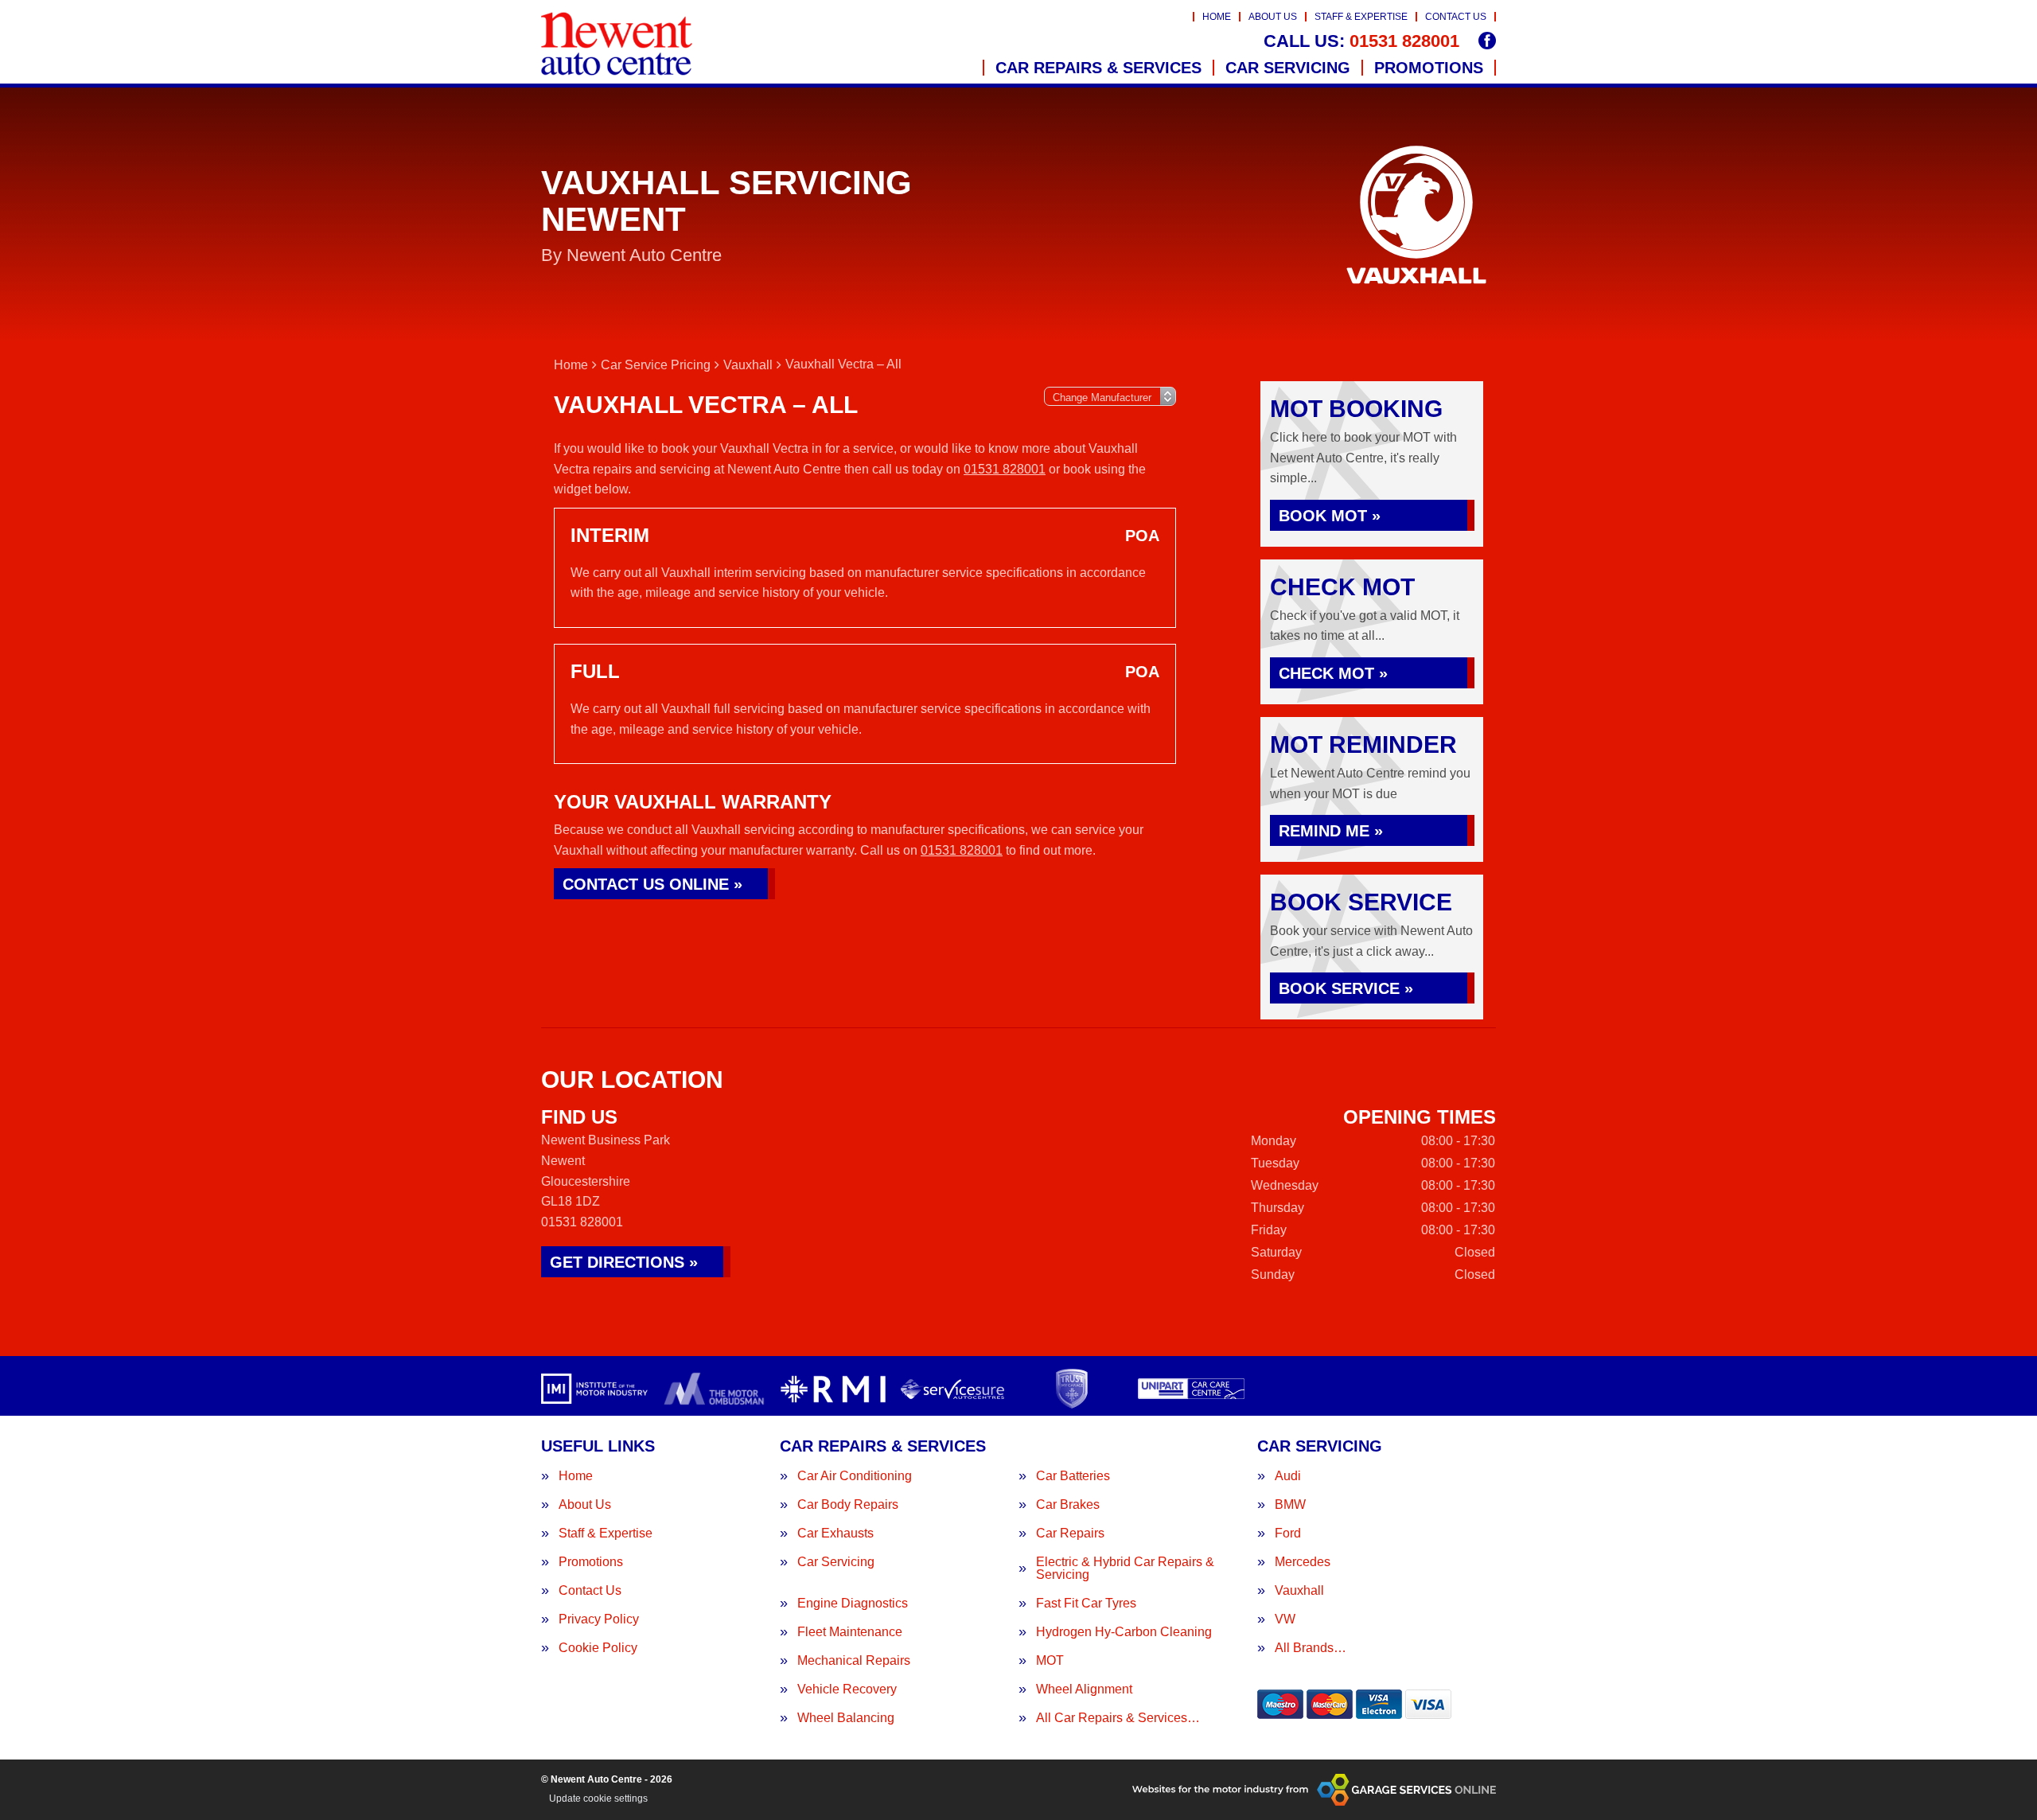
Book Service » (1346, 988)
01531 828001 (1361, 41)
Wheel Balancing (846, 1718)
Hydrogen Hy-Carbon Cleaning (1124, 1632)
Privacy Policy (599, 1619)
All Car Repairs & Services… (1118, 1718)
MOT (1050, 1661)
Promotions (1429, 68)
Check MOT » (1333, 673)
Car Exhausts (835, 1534)
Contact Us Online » (652, 884)
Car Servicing (1288, 68)
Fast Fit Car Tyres (1086, 1604)
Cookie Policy (598, 1648)
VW (1285, 1619)
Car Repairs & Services (1098, 68)
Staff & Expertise (1361, 17)
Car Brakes (1068, 1505)
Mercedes (1303, 1562)
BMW (1290, 1505)
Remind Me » (1331, 831)
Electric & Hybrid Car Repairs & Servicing (1125, 1569)
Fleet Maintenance (850, 1632)
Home (1217, 17)
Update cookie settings (598, 1799)
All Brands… (1311, 1648)
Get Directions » (624, 1262)
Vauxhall (1299, 1591)
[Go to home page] (617, 44)
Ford (1288, 1534)
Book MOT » (1330, 516)
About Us (1273, 17)
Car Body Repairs (848, 1505)
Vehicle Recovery (847, 1689)
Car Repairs (1070, 1534)
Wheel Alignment (1084, 1689)
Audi (1288, 1476)
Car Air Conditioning (855, 1476)
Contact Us (1456, 17)
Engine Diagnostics (853, 1604)
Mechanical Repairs (854, 1661)
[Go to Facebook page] (1487, 41)
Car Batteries (1073, 1476)
